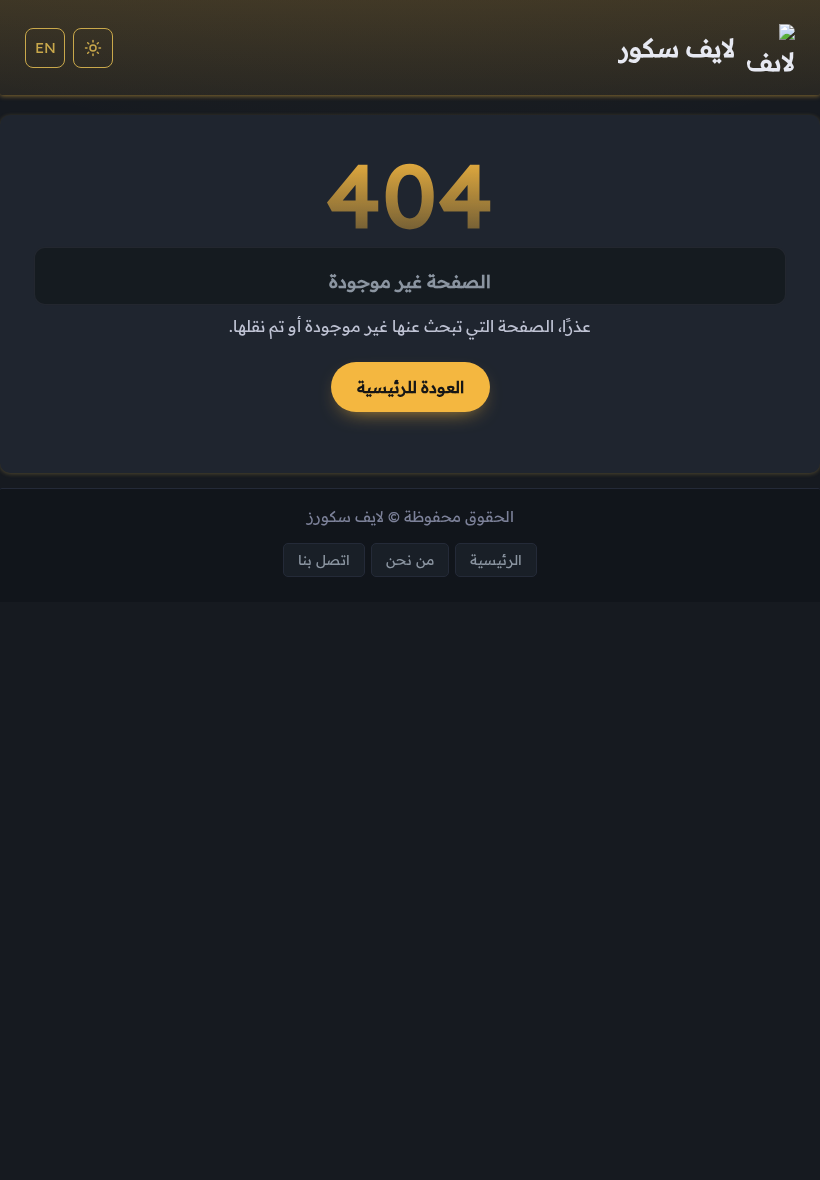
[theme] (93, 48)
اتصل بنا (324, 559)
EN (45, 47)
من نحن (410, 559)
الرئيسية (496, 559)
